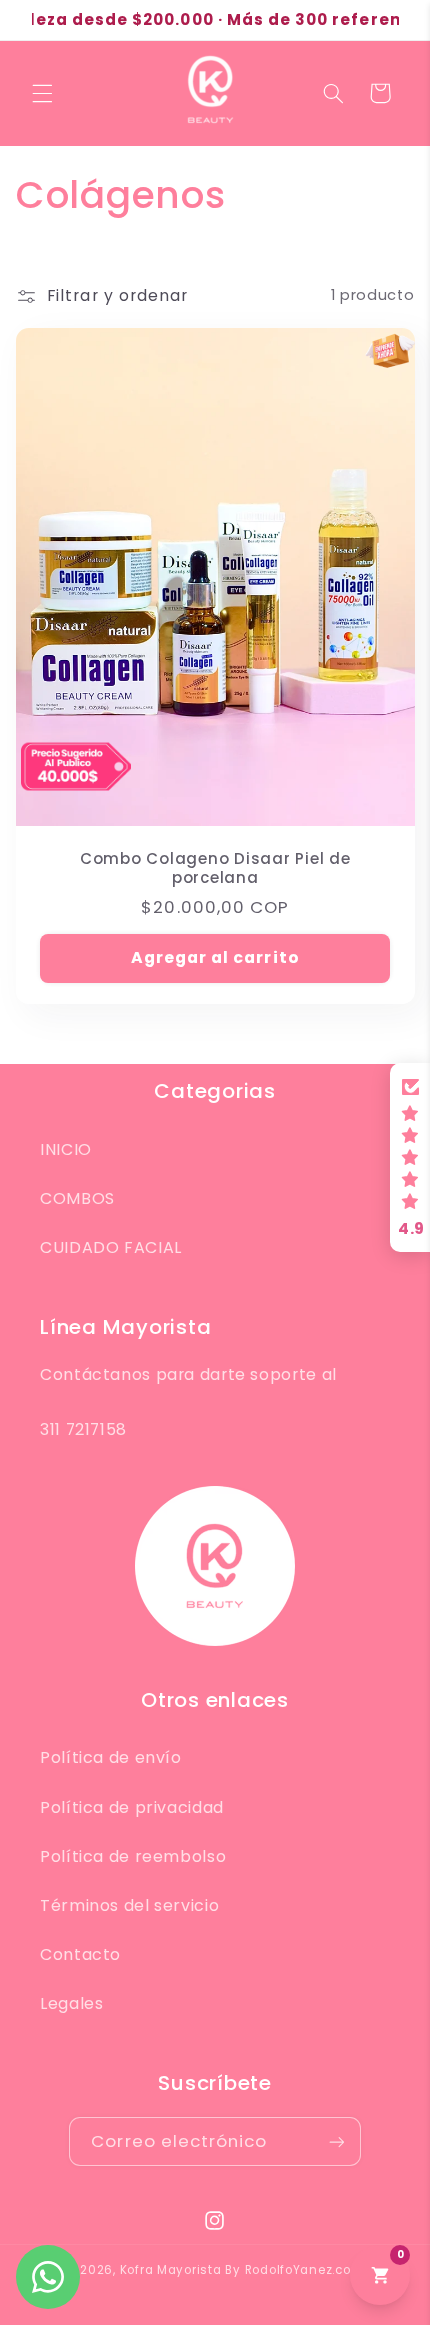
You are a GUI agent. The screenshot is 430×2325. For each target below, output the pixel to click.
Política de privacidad (132, 1807)
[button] (42, 93)
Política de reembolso (133, 1856)
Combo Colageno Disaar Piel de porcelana (215, 869)
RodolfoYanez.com (305, 2270)
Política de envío (111, 1757)
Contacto (80, 1954)
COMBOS (77, 1198)
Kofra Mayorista (171, 2270)
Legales (71, 2003)
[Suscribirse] (336, 2141)
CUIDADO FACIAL (111, 1247)
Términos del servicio (129, 1905)
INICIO (66, 1149)
